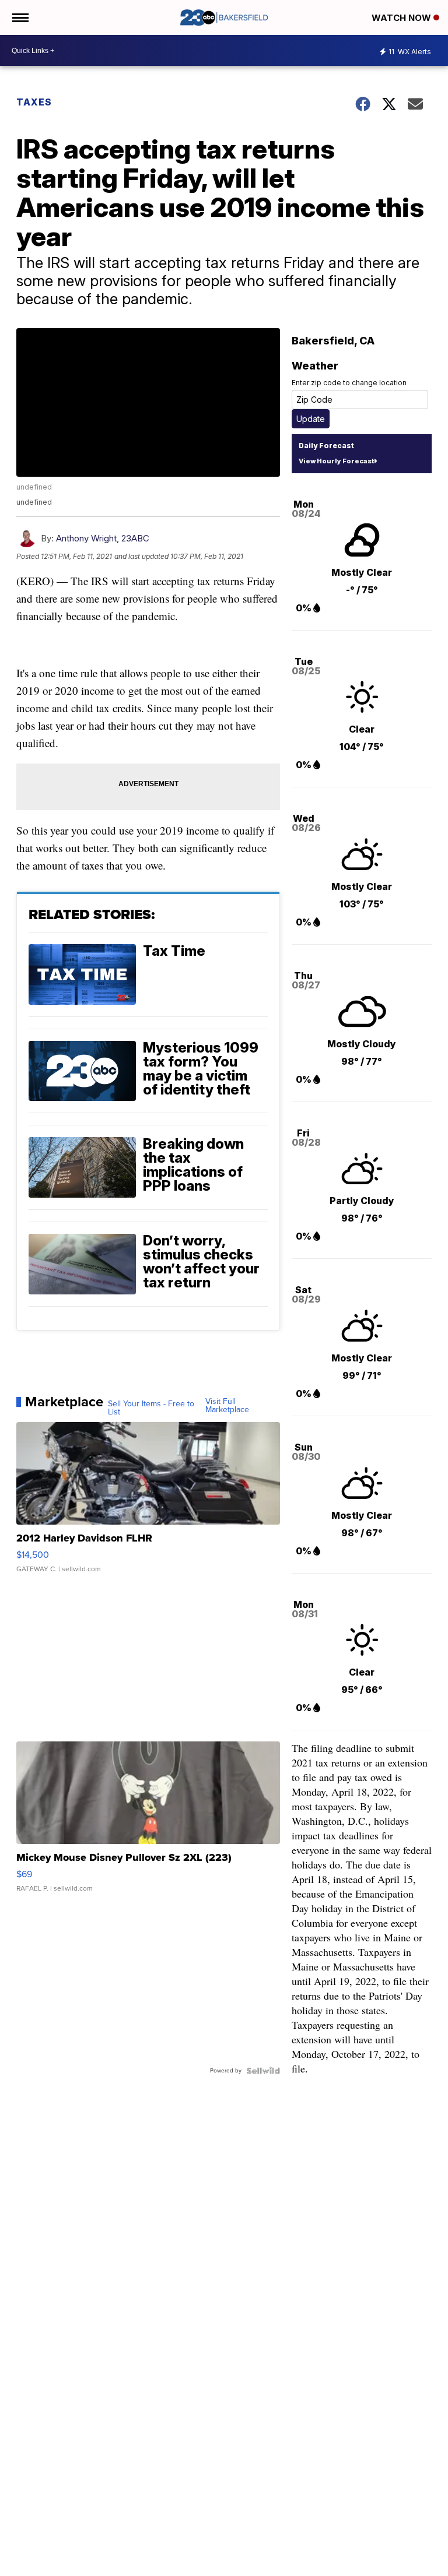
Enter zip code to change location (349, 383)
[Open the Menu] (20, 17)
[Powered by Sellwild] (263, 2071)
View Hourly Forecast (336, 461)
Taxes (34, 102)
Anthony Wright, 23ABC (103, 538)
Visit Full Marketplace (227, 1406)
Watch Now (402, 18)
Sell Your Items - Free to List (151, 1408)
